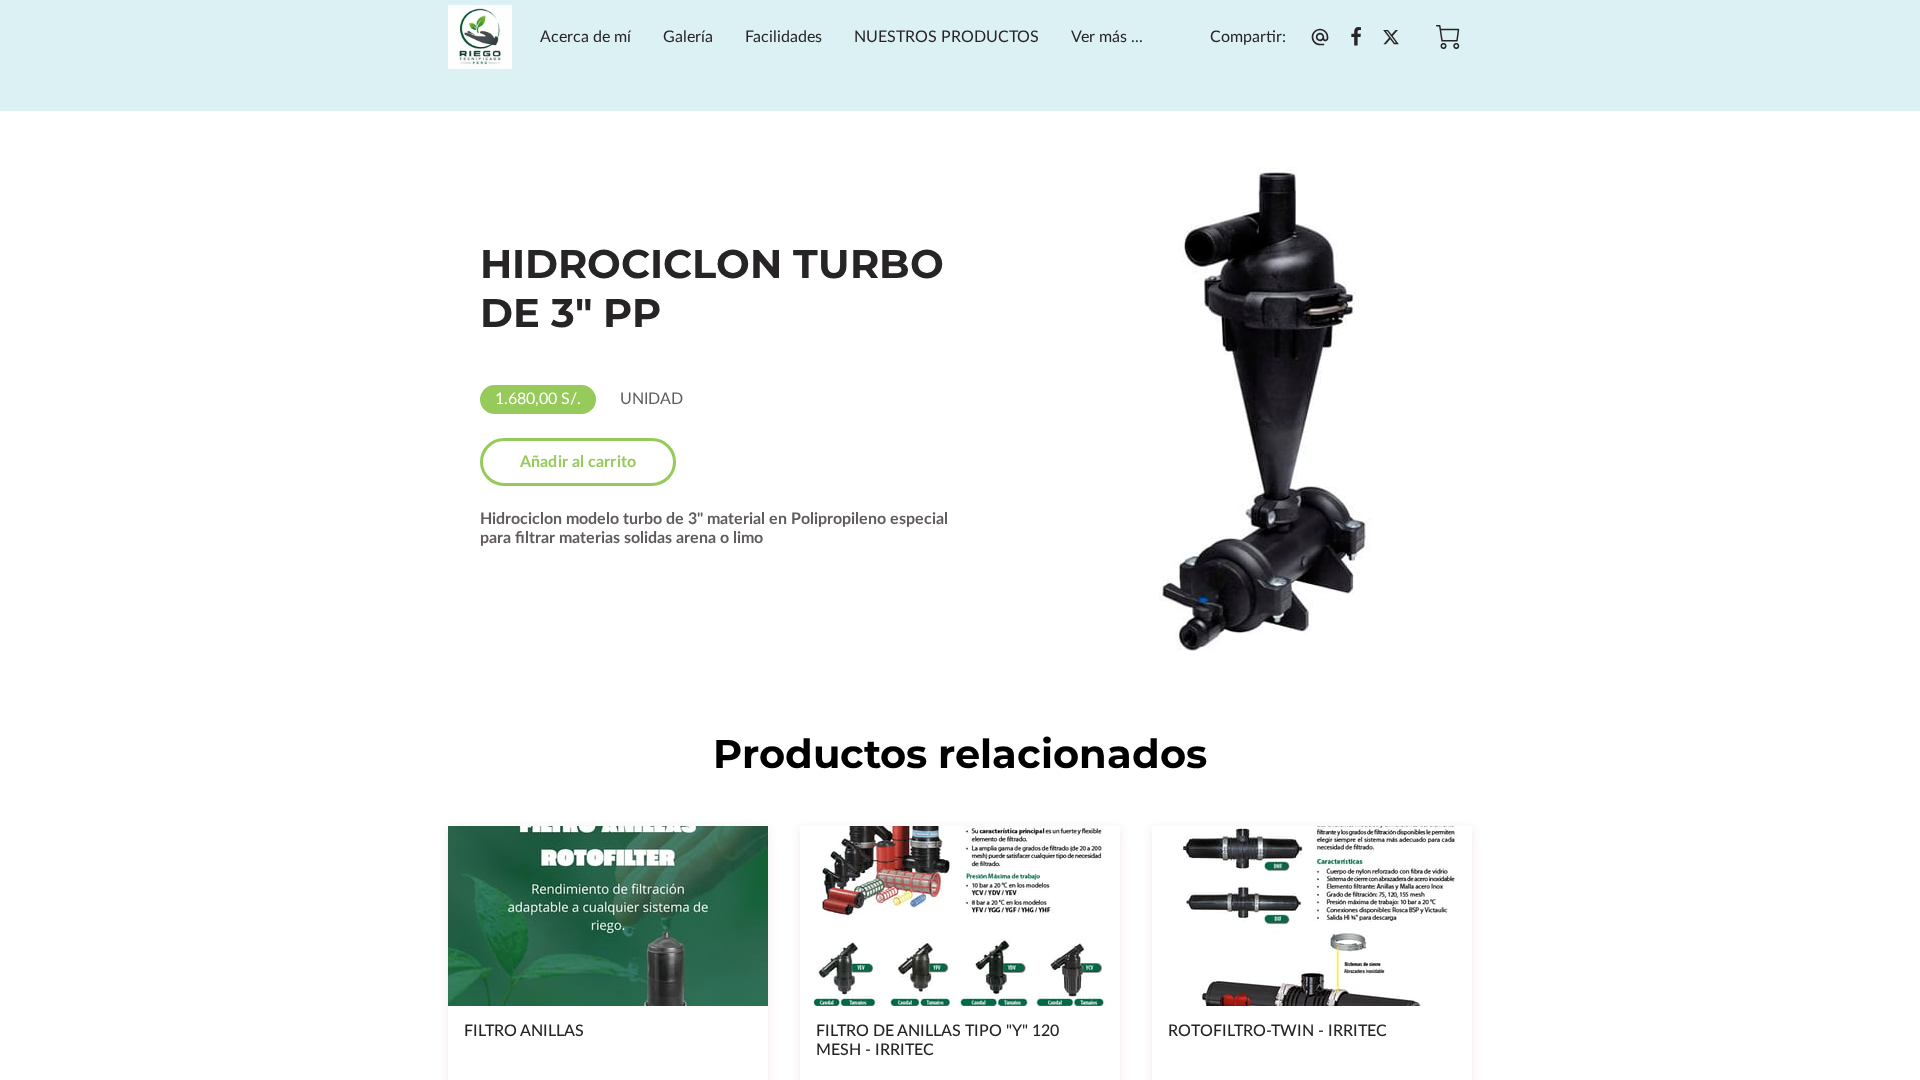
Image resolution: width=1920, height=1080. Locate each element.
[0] (1448, 37)
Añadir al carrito (578, 462)
